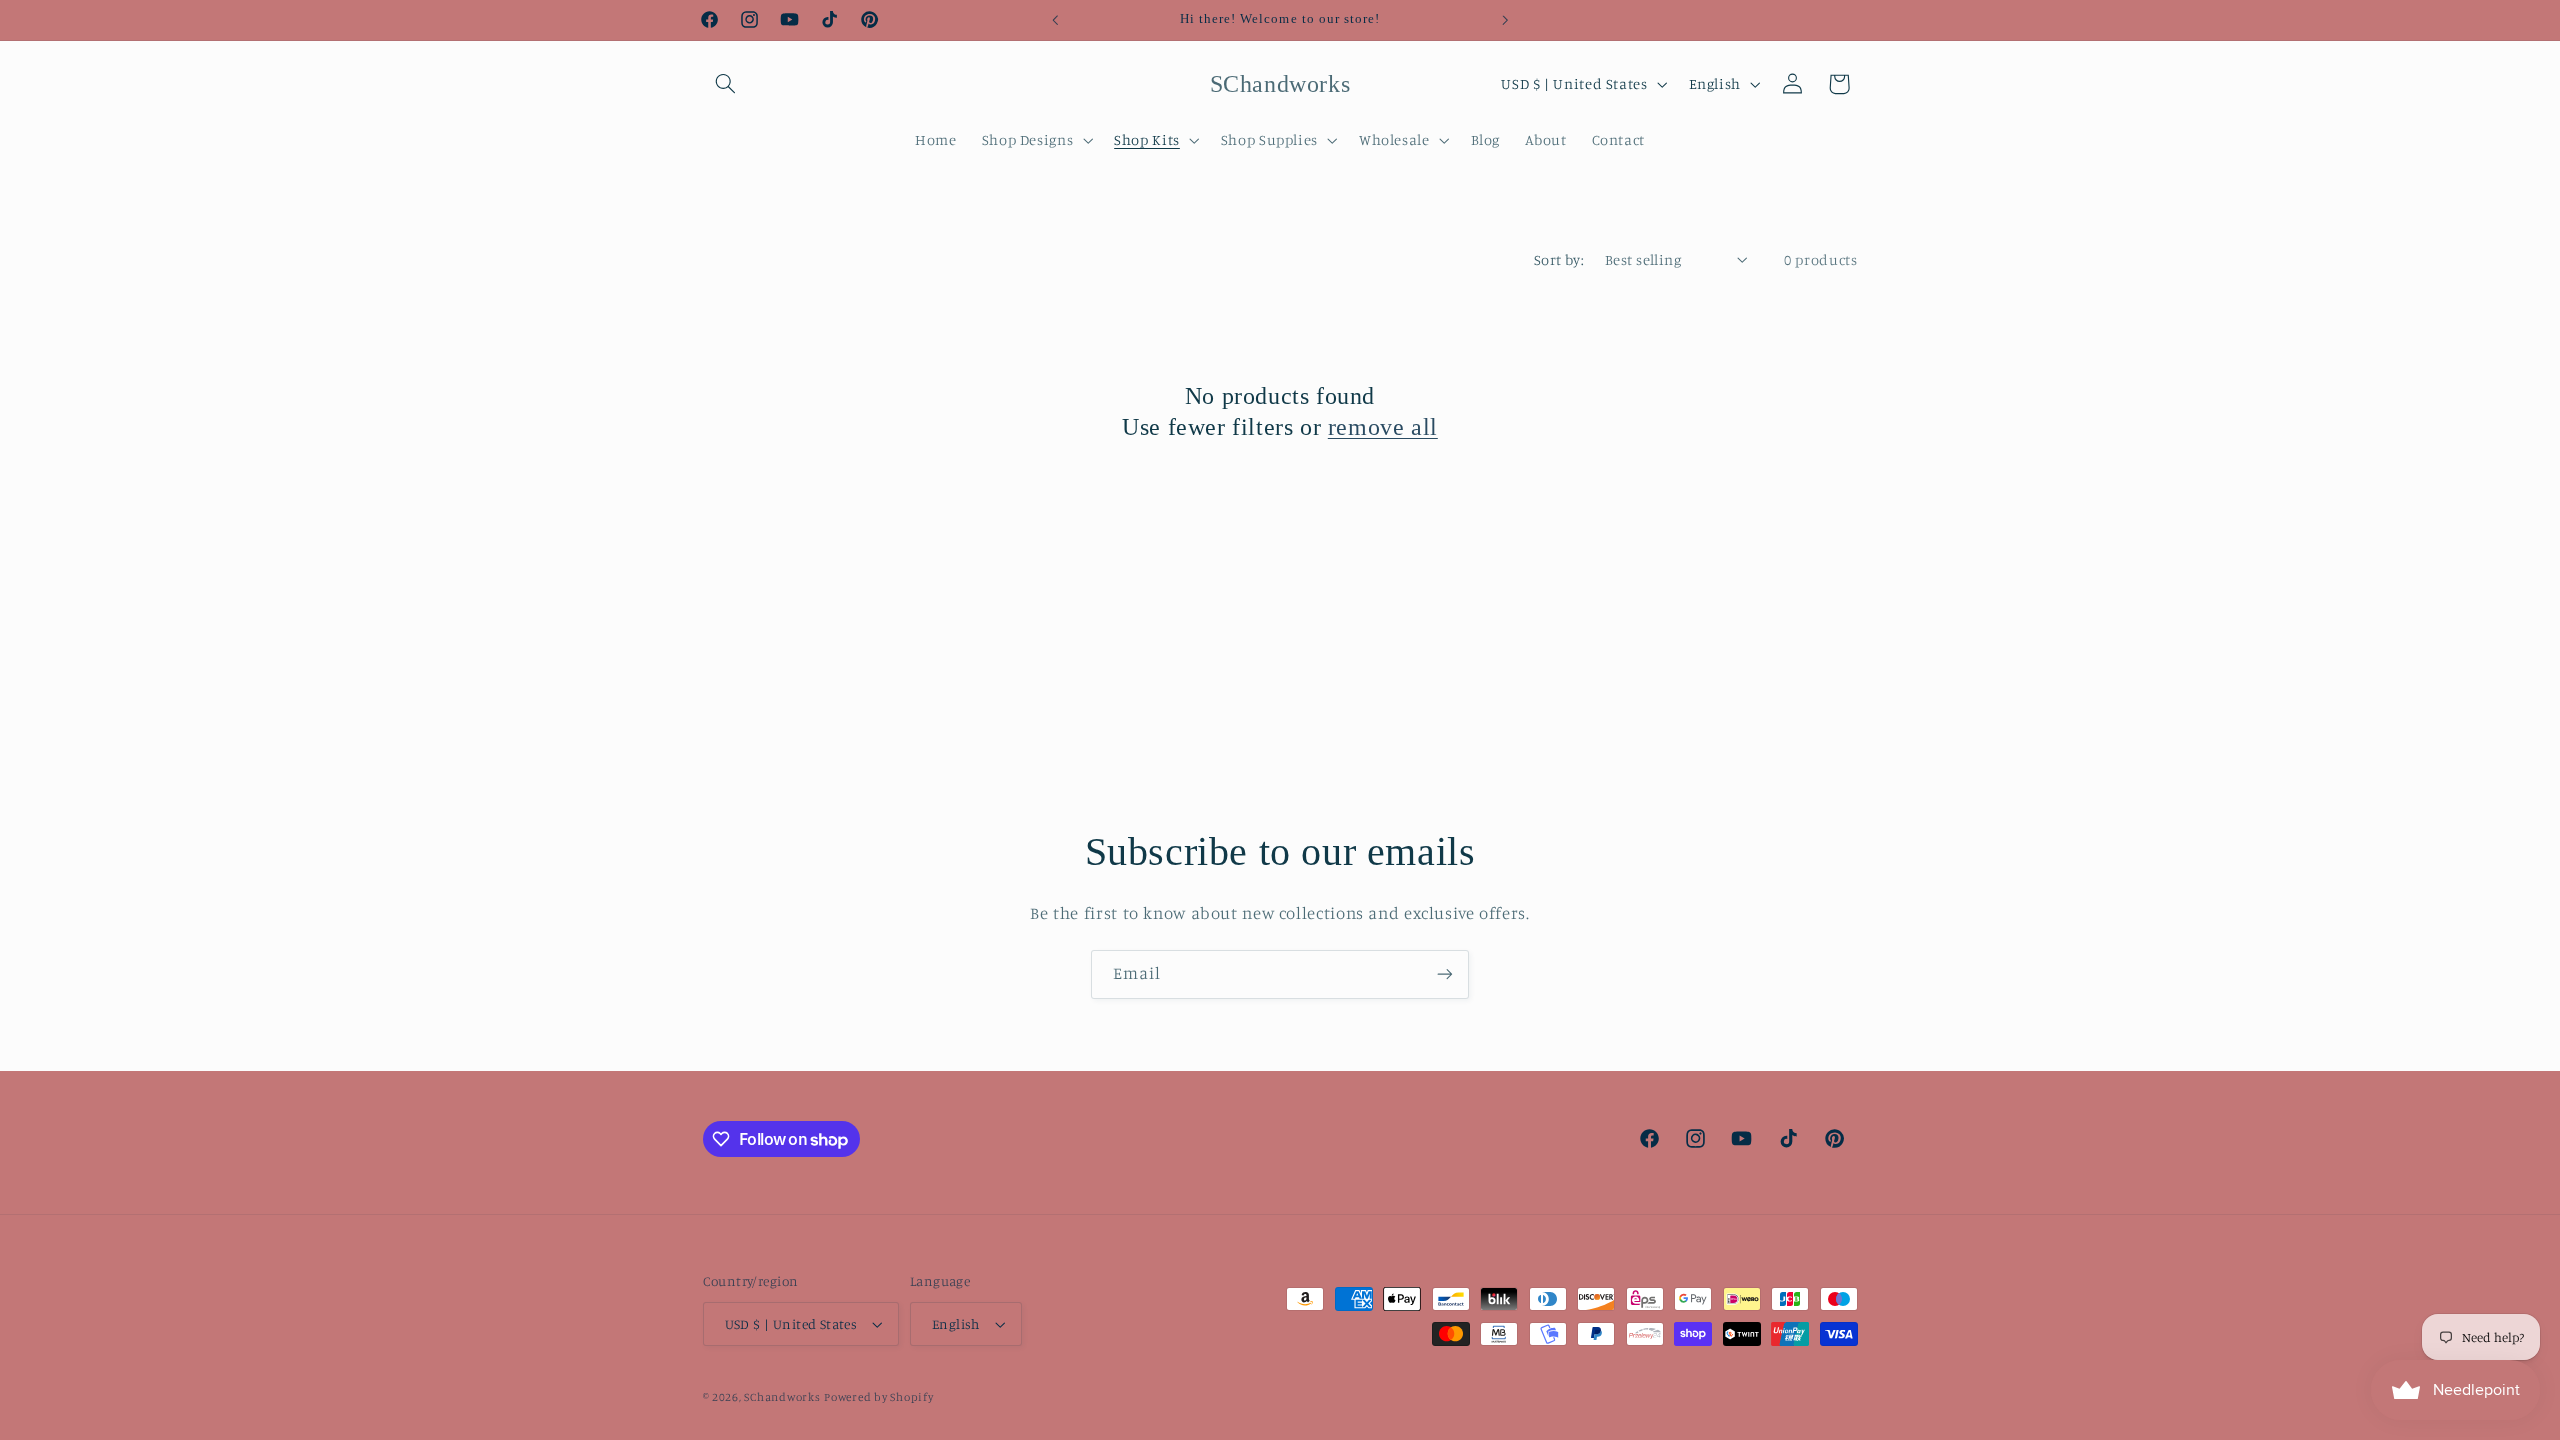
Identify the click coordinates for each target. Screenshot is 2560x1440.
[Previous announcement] (1055, 20)
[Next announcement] (1505, 20)
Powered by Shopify (878, 1397)
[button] (726, 84)
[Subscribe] (1445, 974)
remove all (1383, 427)
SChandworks (782, 1397)
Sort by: (1559, 259)
